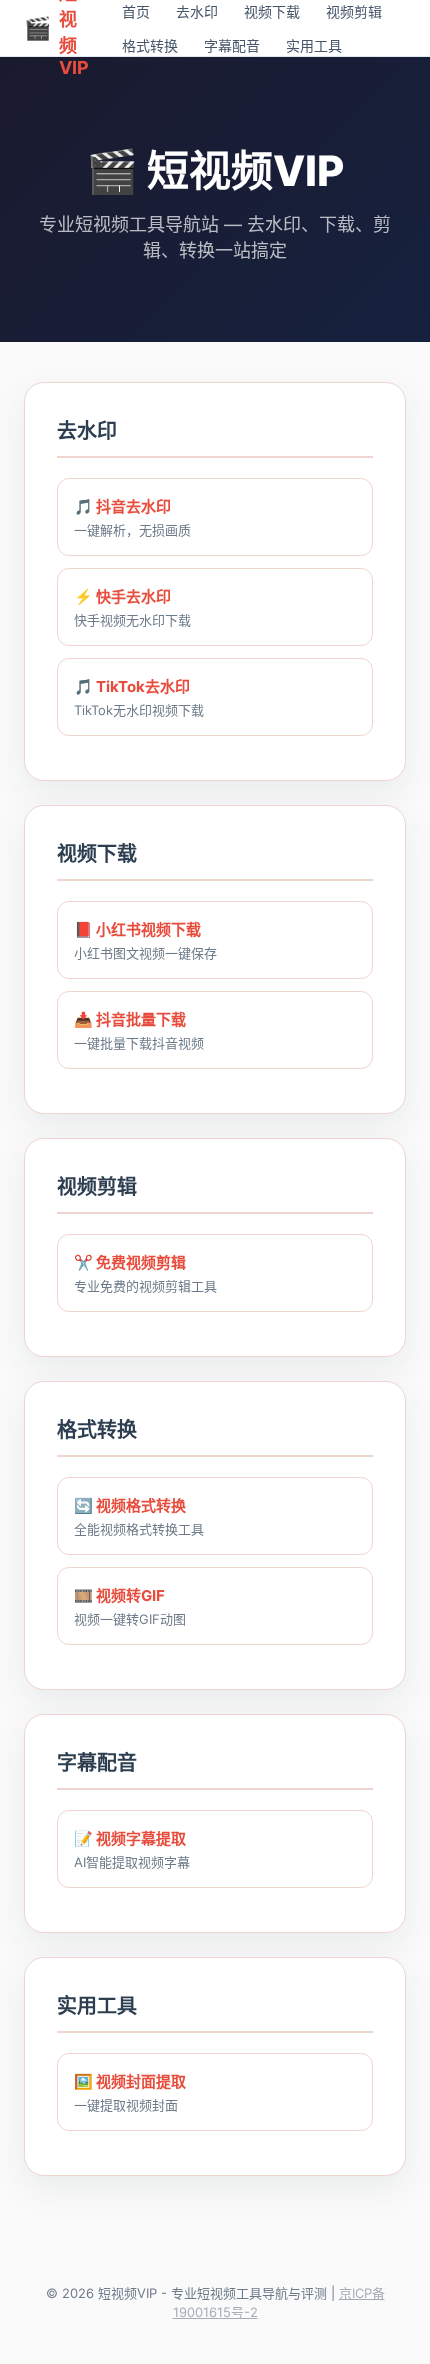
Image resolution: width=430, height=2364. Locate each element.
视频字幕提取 (141, 1838)
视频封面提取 (141, 2081)
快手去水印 (133, 596)
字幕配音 (232, 45)
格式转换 (150, 45)
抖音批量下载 (141, 1019)
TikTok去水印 (143, 686)
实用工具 (314, 45)
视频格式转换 (141, 1505)
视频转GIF (130, 1595)
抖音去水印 (133, 506)
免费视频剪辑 (141, 1262)
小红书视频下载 (148, 929)
